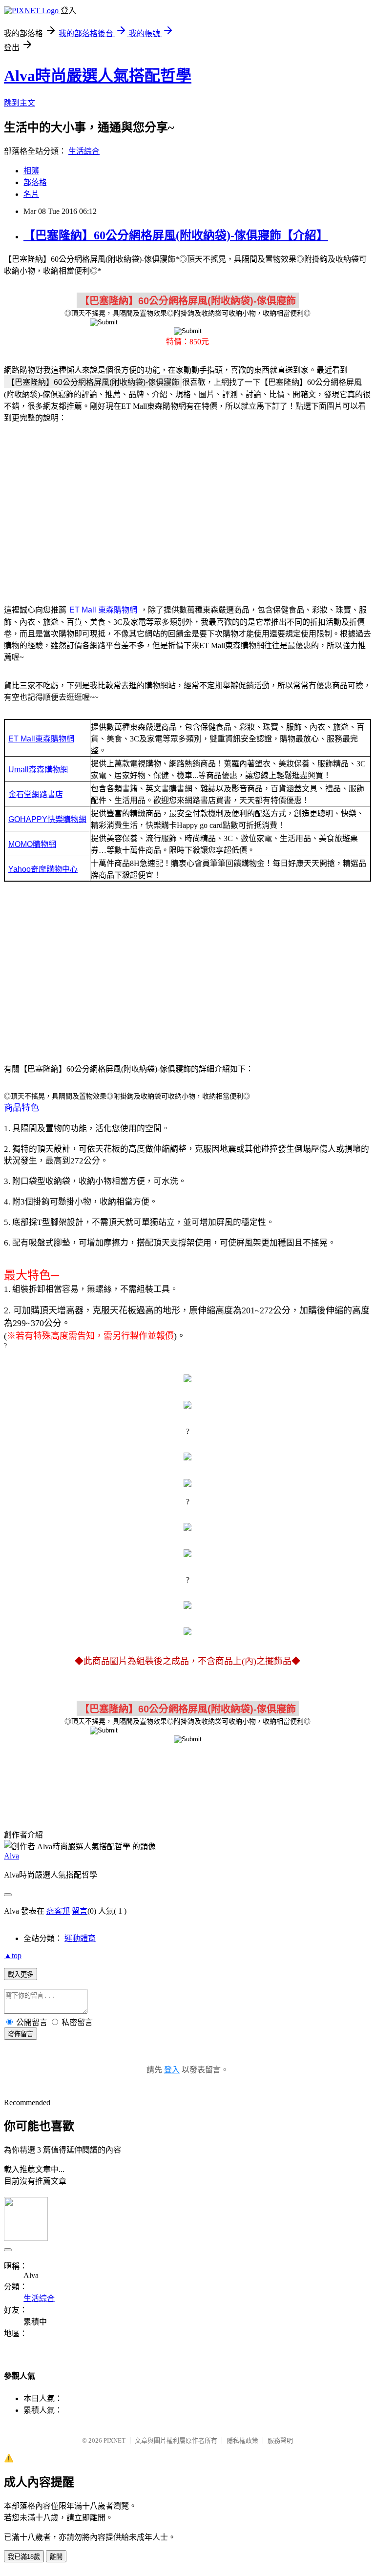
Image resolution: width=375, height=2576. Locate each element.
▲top (13, 1955)
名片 (31, 194)
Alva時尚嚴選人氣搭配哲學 (98, 76)
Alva (11, 1856)
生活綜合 (84, 151)
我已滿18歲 (24, 2557)
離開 (56, 2557)
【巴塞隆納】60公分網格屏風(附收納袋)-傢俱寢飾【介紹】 (176, 235)
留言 (80, 1911)
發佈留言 (21, 2034)
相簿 (31, 171)
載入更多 (21, 1974)
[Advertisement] (187, 508)
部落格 (35, 182)
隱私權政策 (242, 2440)
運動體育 (80, 1938)
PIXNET (115, 2440)
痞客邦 (58, 1911)
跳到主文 (20, 103)
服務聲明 (280, 2440)
